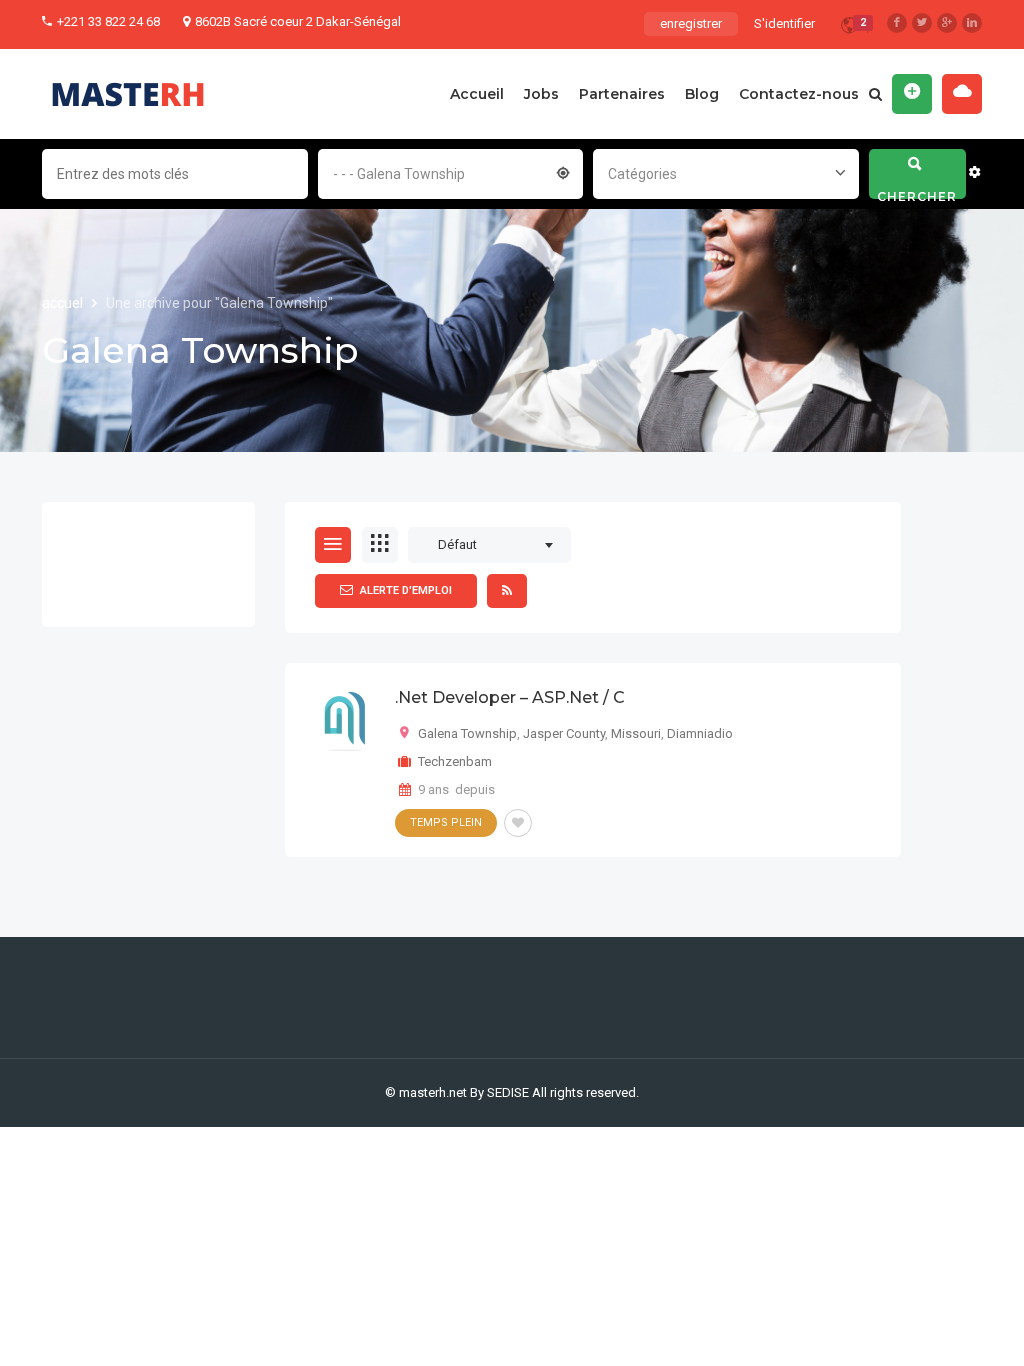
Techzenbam (455, 761)
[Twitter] (922, 23)
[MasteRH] (128, 94)
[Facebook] (897, 23)
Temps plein (446, 822)
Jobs (541, 94)
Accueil (477, 94)
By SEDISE (499, 1092)
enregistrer (691, 23)
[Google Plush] (947, 23)
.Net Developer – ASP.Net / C (510, 697)
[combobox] (451, 172)
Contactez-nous (799, 94)
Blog (702, 94)
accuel (64, 303)
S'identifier (784, 23)
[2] (849, 28)
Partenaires (622, 94)
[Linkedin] (972, 23)
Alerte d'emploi (406, 590)
